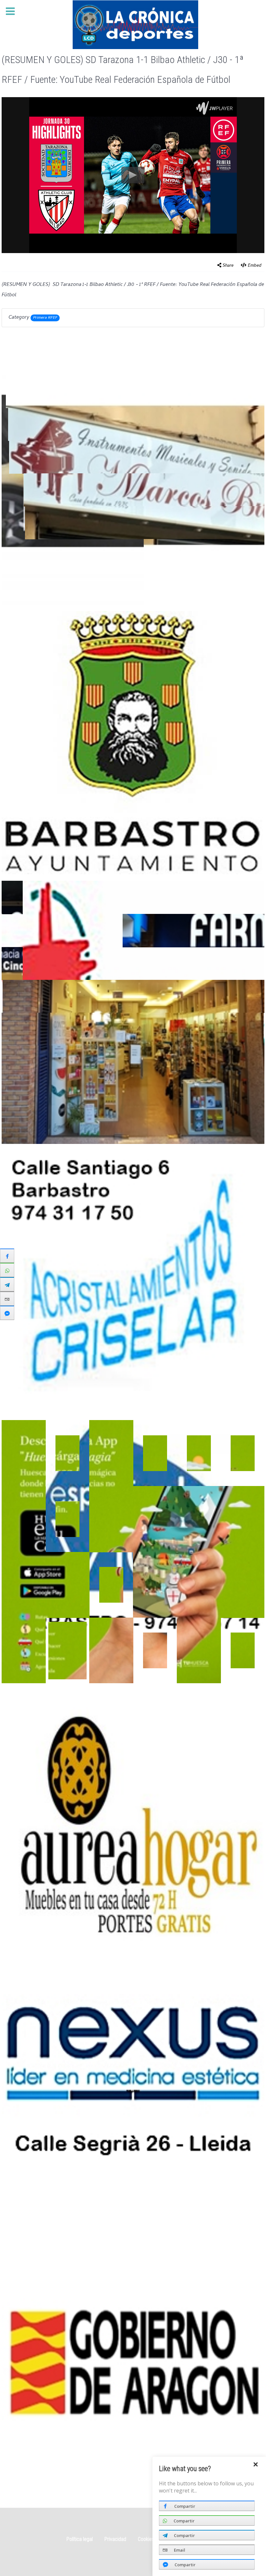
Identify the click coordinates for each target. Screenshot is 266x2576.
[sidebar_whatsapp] (7, 1270)
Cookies (146, 2539)
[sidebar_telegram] (7, 1284)
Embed (255, 266)
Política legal (80, 2539)
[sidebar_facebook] (7, 1256)
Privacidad (115, 2539)
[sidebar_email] (7, 1299)
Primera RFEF (45, 318)
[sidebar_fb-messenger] (7, 1313)
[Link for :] (133, 2361)
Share (228, 266)
